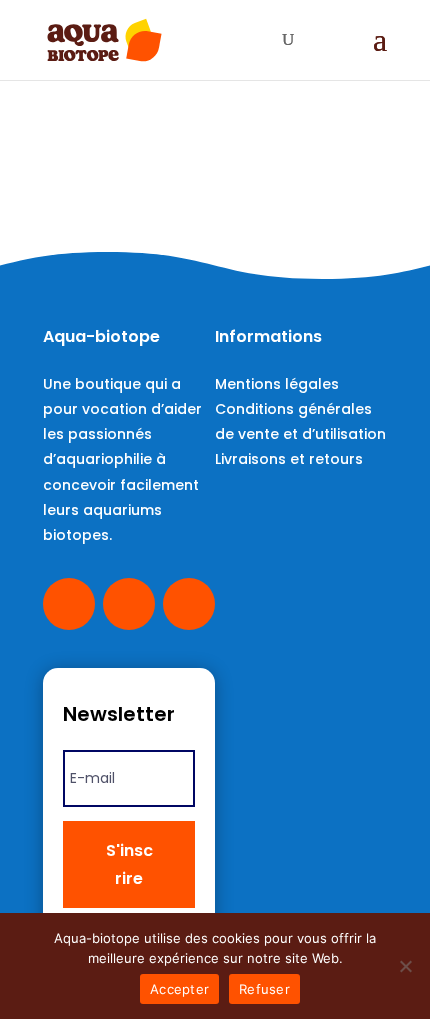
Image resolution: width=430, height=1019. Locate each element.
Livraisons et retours (289, 459)
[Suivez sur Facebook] (69, 604)
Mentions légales (277, 384)
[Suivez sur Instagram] (189, 604)
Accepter (179, 989)
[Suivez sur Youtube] (129, 604)
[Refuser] (405, 966)
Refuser (264, 989)
